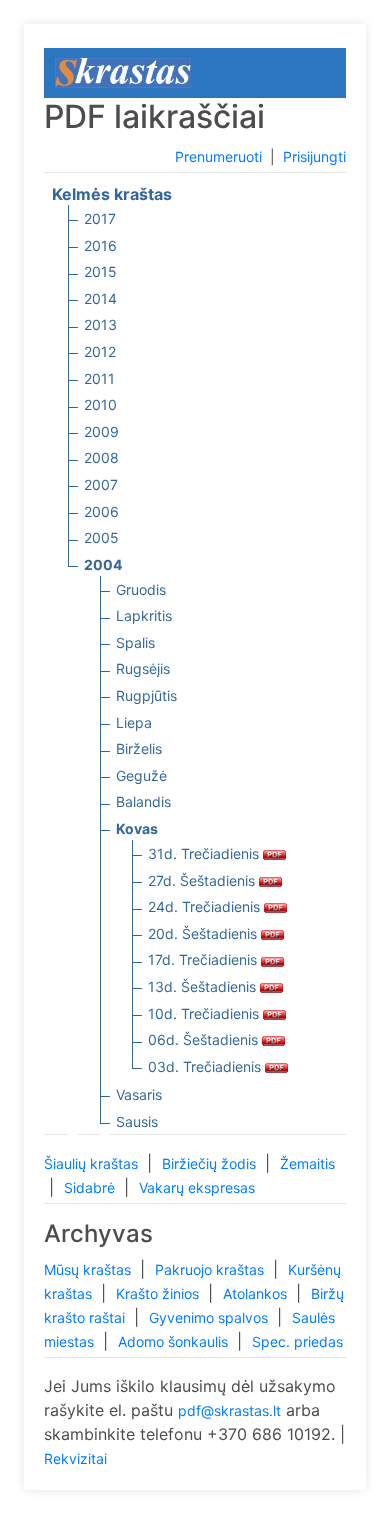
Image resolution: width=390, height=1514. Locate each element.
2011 (99, 378)
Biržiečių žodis (211, 1163)
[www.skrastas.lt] (123, 71)
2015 (100, 271)
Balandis (143, 801)
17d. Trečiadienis (204, 959)
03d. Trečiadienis (206, 1066)
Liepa (134, 722)
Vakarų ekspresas (197, 1187)
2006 (101, 511)
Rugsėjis (143, 668)
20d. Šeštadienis (204, 933)
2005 (101, 537)
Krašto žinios (159, 1293)
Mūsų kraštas (89, 1269)
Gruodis (141, 589)
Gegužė (141, 775)
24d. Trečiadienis (206, 906)
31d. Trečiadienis (205, 853)
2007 (101, 484)
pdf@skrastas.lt (229, 1410)
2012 (100, 351)
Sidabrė (91, 1187)
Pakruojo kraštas (211, 1269)
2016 (100, 245)
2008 (101, 457)
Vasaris (139, 1094)
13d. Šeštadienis (204, 986)
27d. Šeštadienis (203, 880)
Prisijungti (314, 156)
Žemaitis (307, 1163)
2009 (101, 431)
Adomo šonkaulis (175, 1341)
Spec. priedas (297, 1341)
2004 (103, 564)
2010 (100, 404)
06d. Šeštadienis (205, 1039)
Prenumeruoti (218, 156)
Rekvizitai (75, 1458)
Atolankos (257, 1293)
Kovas (137, 828)
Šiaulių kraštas (93, 1163)
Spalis (135, 642)
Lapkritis (144, 615)
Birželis (139, 748)
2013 (100, 324)
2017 (100, 218)
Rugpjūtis (146, 695)
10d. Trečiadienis (205, 1013)
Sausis (137, 1121)
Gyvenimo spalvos (210, 1317)
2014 (100, 298)
